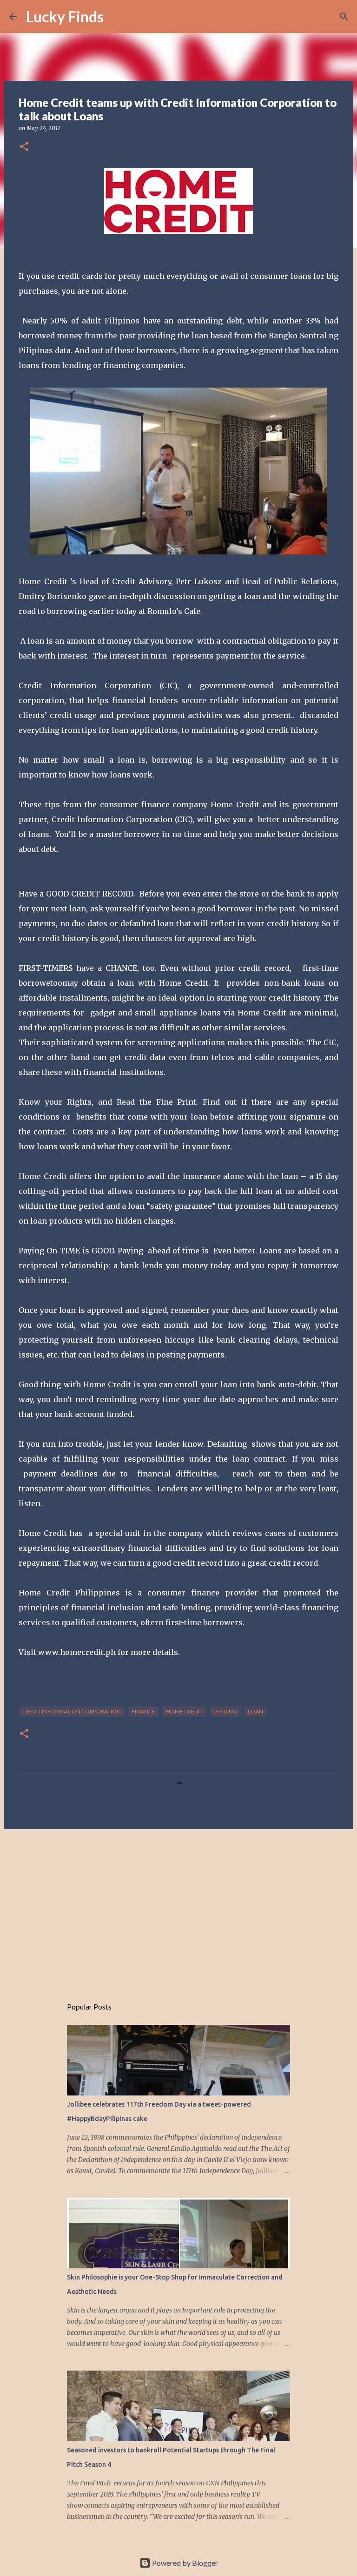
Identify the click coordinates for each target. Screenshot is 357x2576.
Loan (255, 1711)
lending (225, 1711)
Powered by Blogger (184, 2563)
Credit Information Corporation (72, 1711)
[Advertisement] (178, 1908)
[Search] (117, 17)
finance (143, 1711)
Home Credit (184, 1711)
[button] (24, 147)
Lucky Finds (65, 16)
